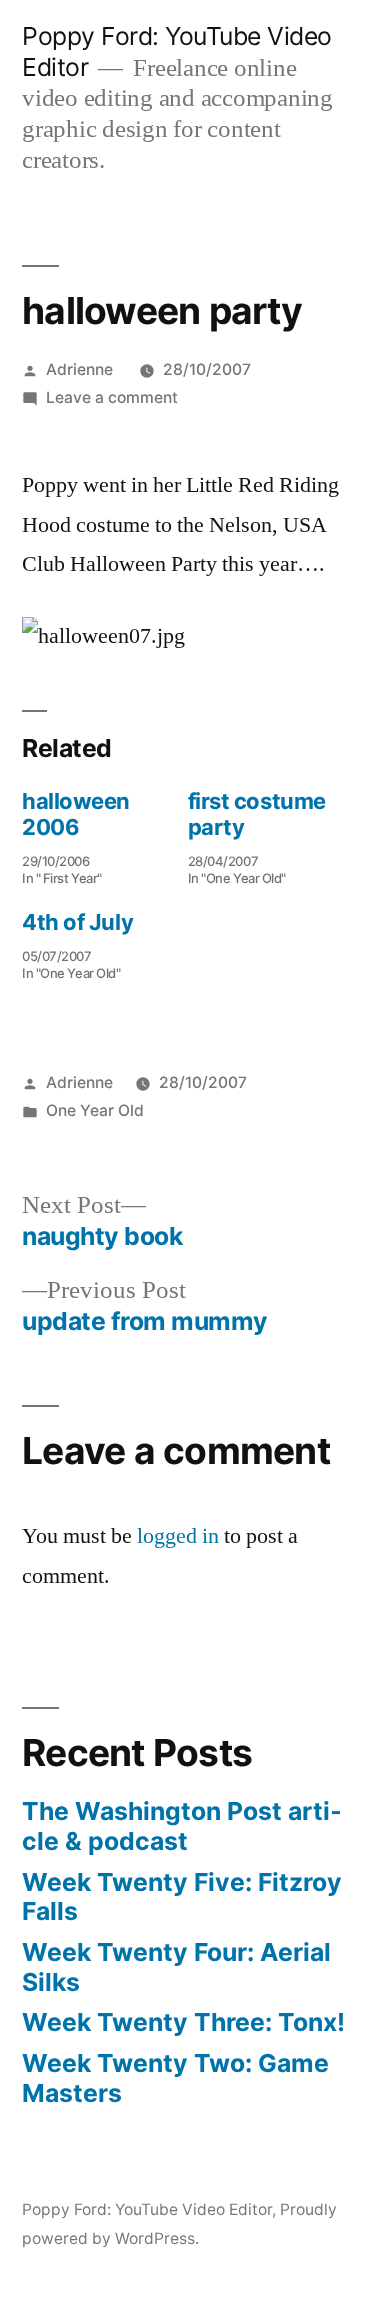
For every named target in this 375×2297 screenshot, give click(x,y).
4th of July (77, 922)
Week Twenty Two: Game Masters (175, 2078)
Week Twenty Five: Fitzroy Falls (182, 1897)
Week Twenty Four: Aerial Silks (176, 1967)
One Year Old (95, 1110)
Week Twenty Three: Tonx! (183, 2022)
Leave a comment (112, 397)
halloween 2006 (76, 814)
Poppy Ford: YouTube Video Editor (147, 2209)
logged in (178, 1536)
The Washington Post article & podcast (182, 1826)
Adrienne (79, 369)
